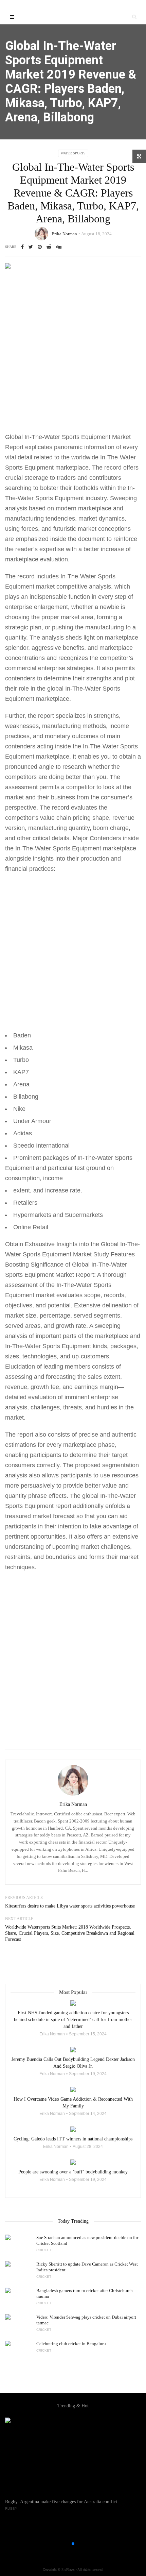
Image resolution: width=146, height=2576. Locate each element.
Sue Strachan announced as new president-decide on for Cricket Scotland (87, 2240)
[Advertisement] (73, 355)
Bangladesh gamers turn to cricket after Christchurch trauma (85, 2293)
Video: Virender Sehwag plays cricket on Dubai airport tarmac (86, 2320)
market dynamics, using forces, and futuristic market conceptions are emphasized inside (68, 529)
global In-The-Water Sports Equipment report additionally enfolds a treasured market (70, 1506)
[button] (62, 2544)
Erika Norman (64, 234)
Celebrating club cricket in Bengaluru (71, 2344)
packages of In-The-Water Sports (88, 1158)
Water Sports (73, 153)
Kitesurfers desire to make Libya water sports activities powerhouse (70, 1906)
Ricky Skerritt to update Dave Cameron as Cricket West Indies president (87, 2267)
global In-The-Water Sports (84, 689)
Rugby (11, 2509)
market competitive (62, 587)
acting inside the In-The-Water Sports (87, 746)
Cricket (44, 2250)
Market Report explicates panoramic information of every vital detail (71, 447)
